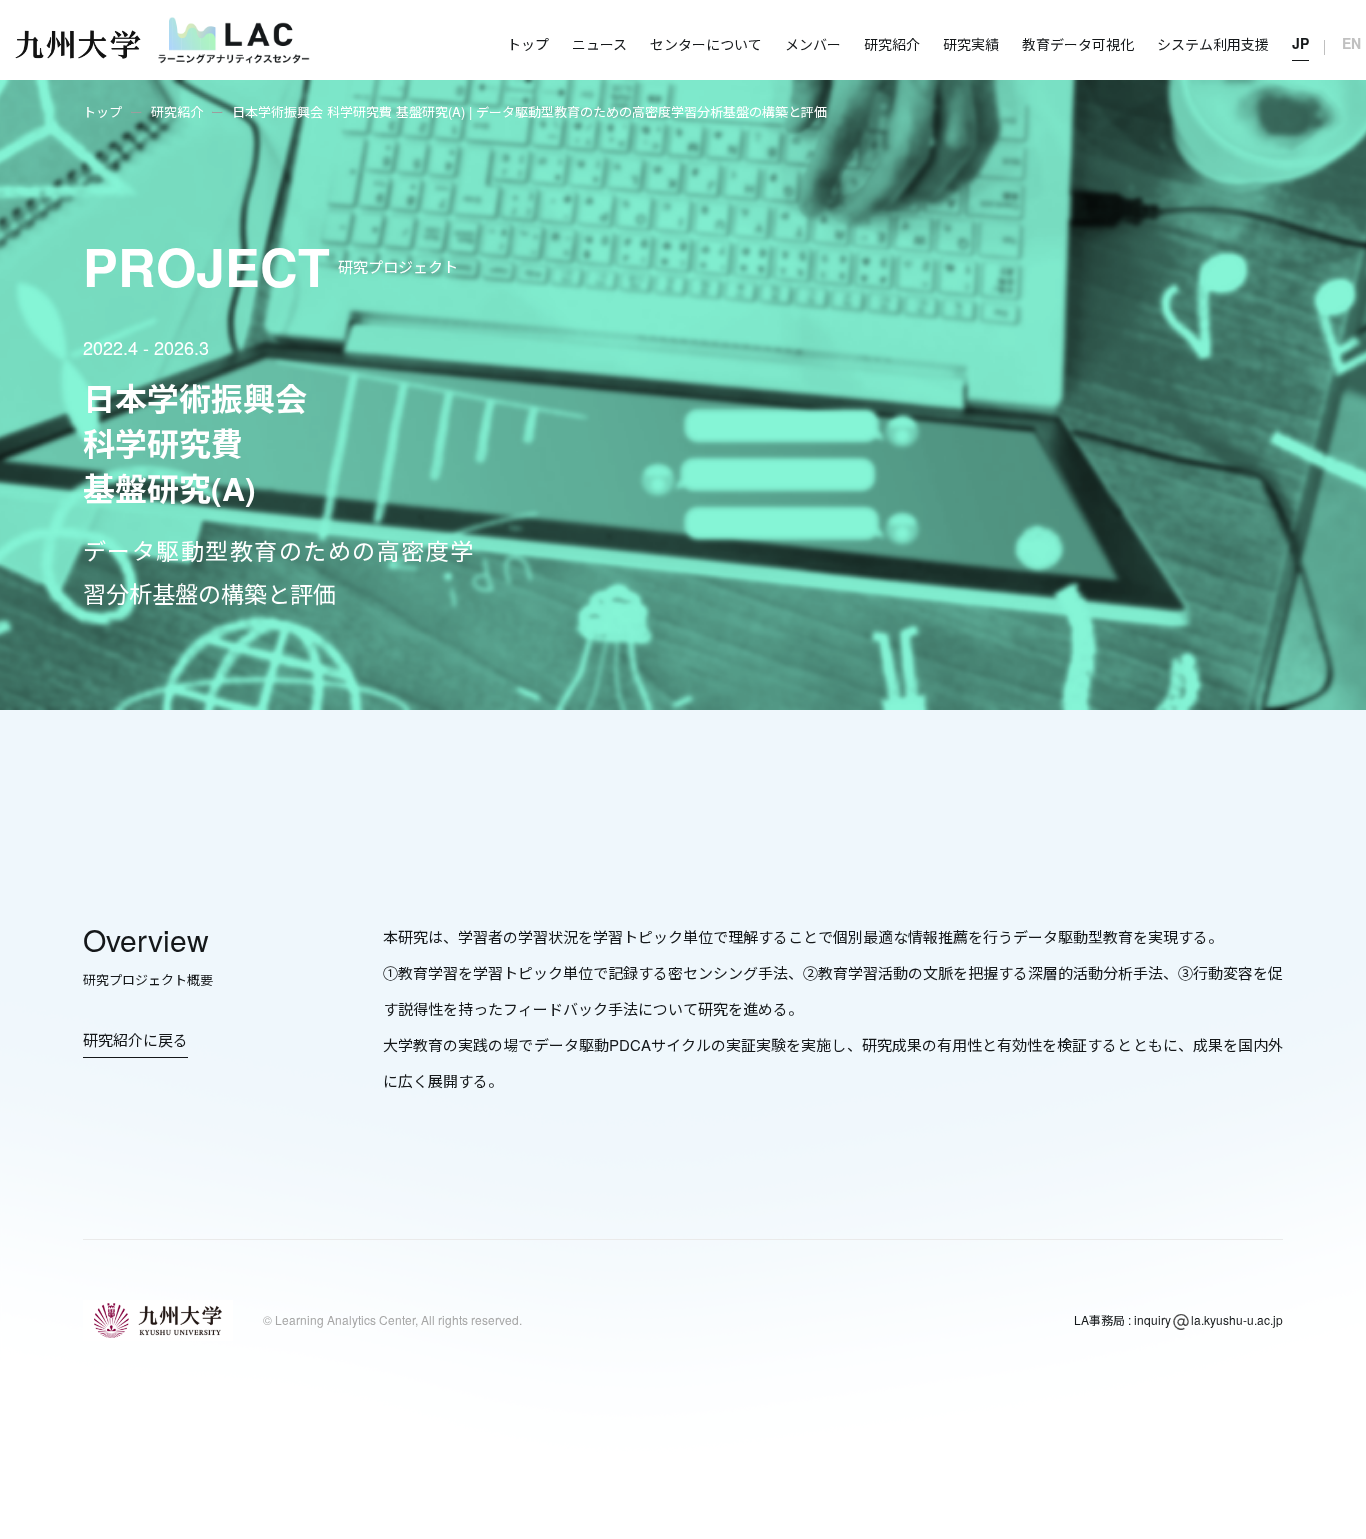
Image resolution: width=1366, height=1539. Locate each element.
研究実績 (971, 44)
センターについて (706, 44)
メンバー (813, 44)
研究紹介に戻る (135, 1039)
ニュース (599, 44)
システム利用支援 (1213, 44)
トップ (528, 44)
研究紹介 (892, 44)
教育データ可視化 (1078, 44)
